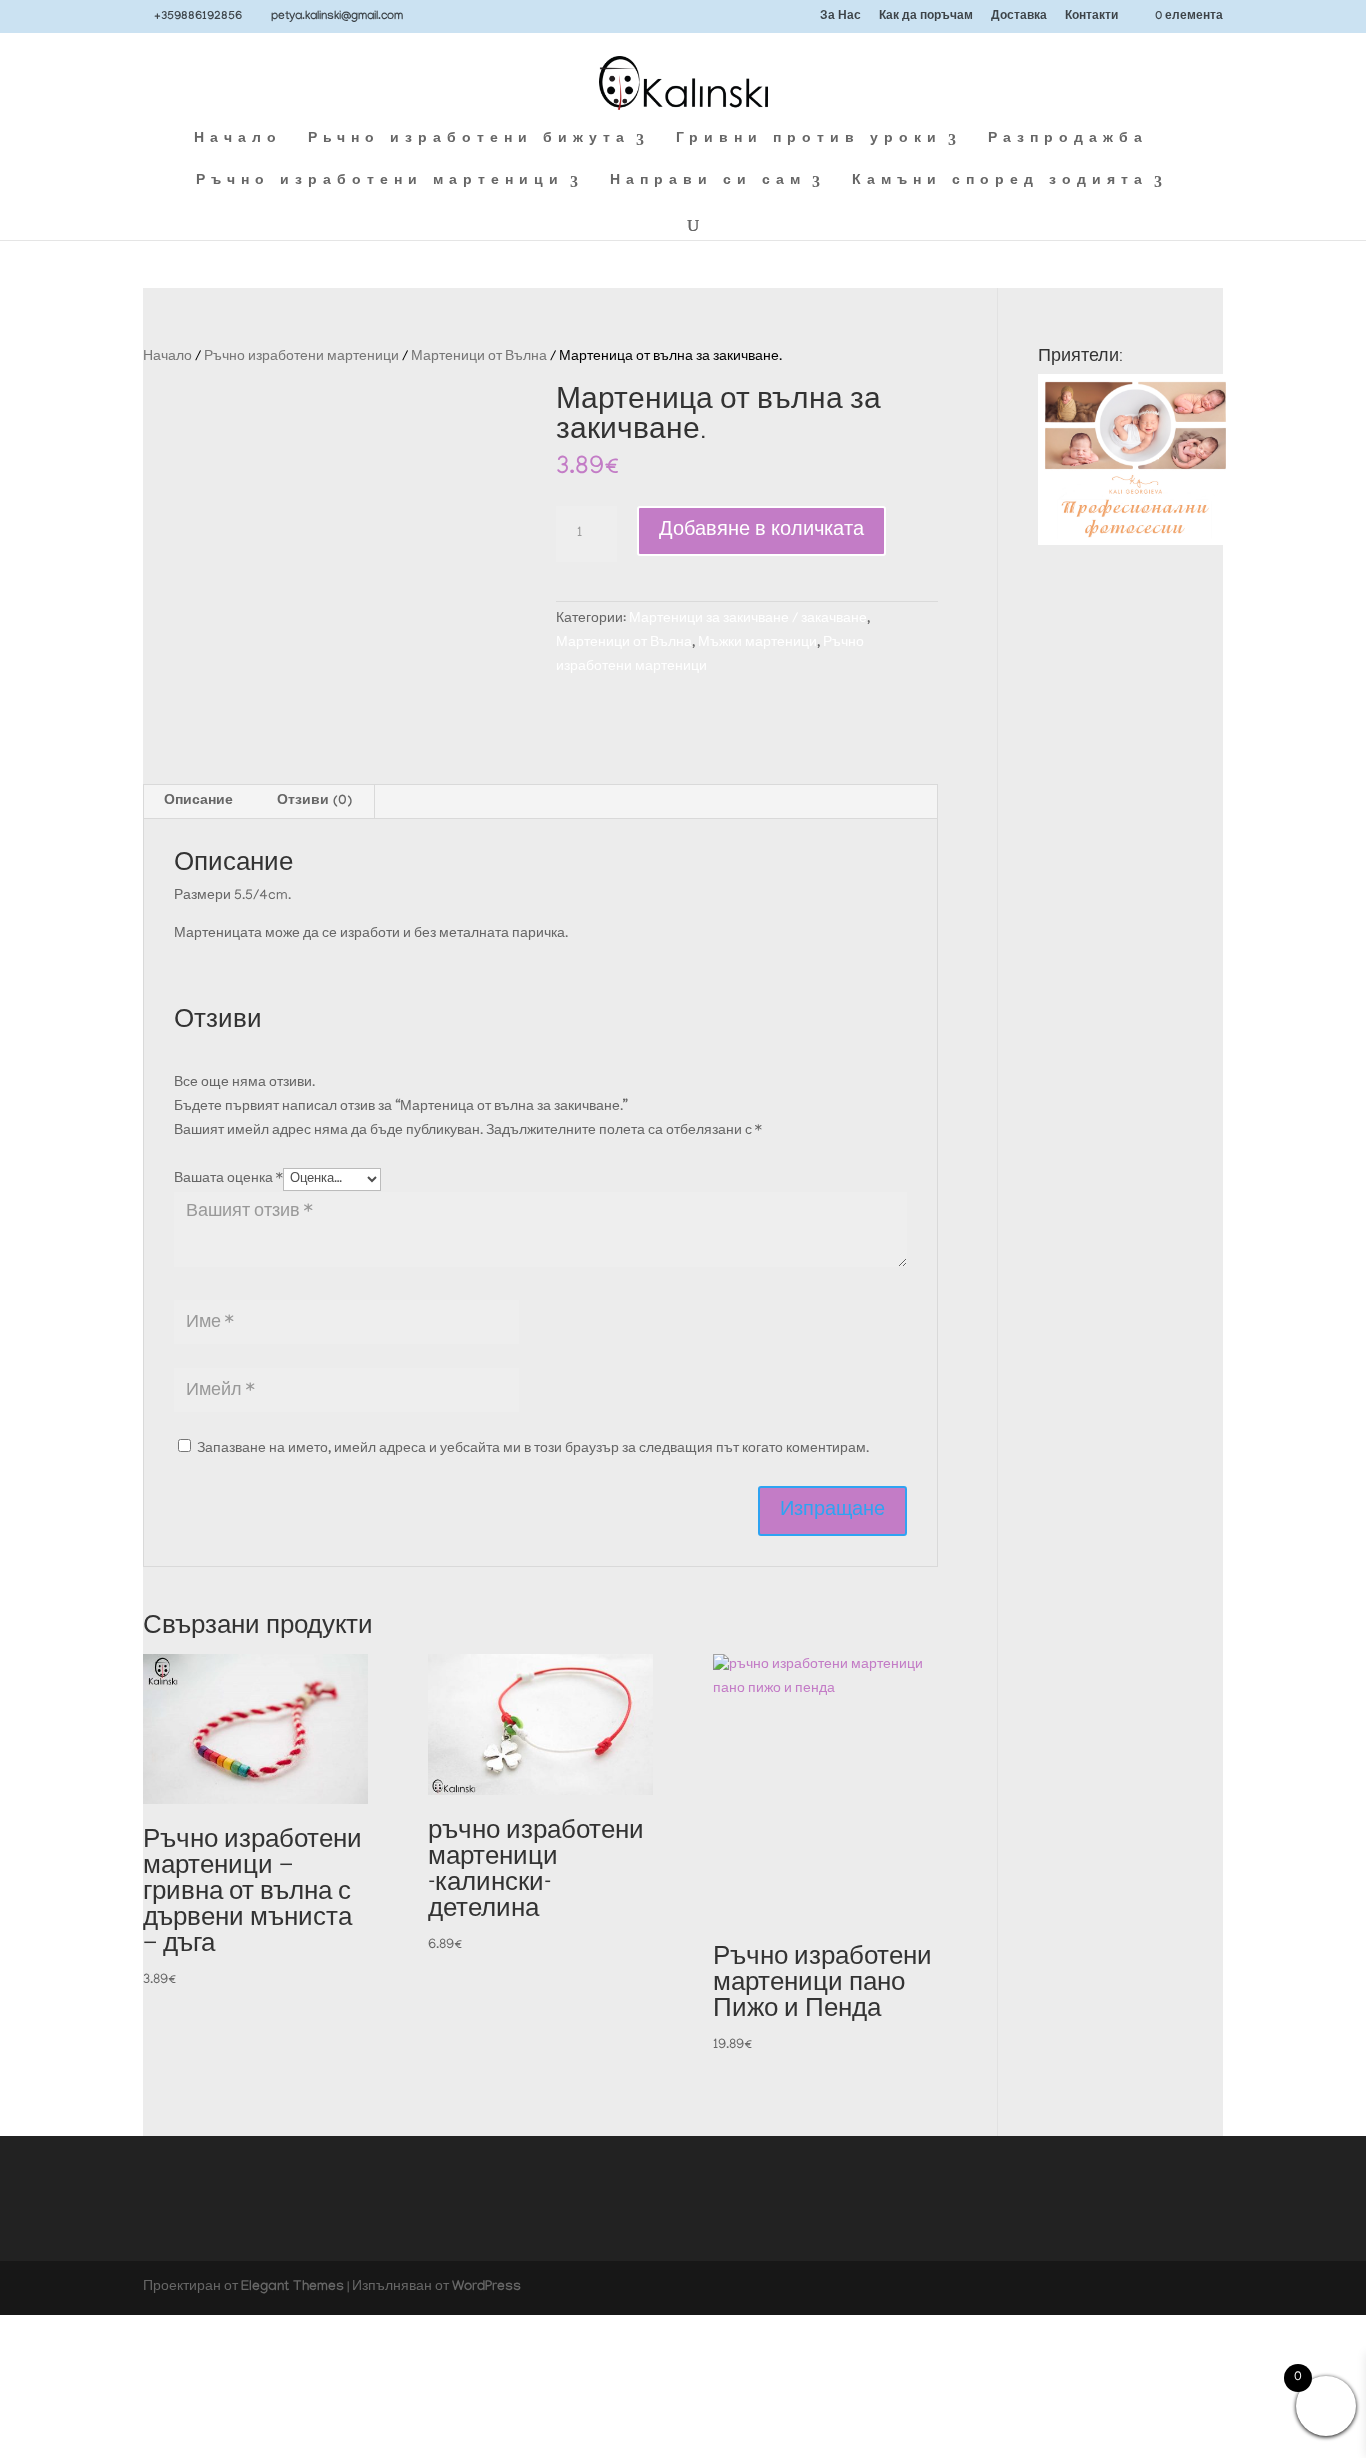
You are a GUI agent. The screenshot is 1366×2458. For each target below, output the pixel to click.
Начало (238, 140)
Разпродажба (1068, 140)
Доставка (1019, 17)
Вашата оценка (228, 1179)
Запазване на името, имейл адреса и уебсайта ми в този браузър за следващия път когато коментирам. (533, 1449)
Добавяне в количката (761, 531)
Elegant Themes (292, 2288)
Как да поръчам (926, 17)
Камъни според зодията (1000, 182)
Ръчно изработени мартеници (380, 182)
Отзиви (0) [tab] (314, 802)
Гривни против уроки (809, 140)
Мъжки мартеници (757, 643)
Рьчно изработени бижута (469, 140)
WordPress (486, 2288)
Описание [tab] (198, 802)
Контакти (1091, 17)
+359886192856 (198, 17)
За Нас (840, 17)
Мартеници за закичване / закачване (748, 619)
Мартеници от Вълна (479, 357)
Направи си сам (708, 182)
